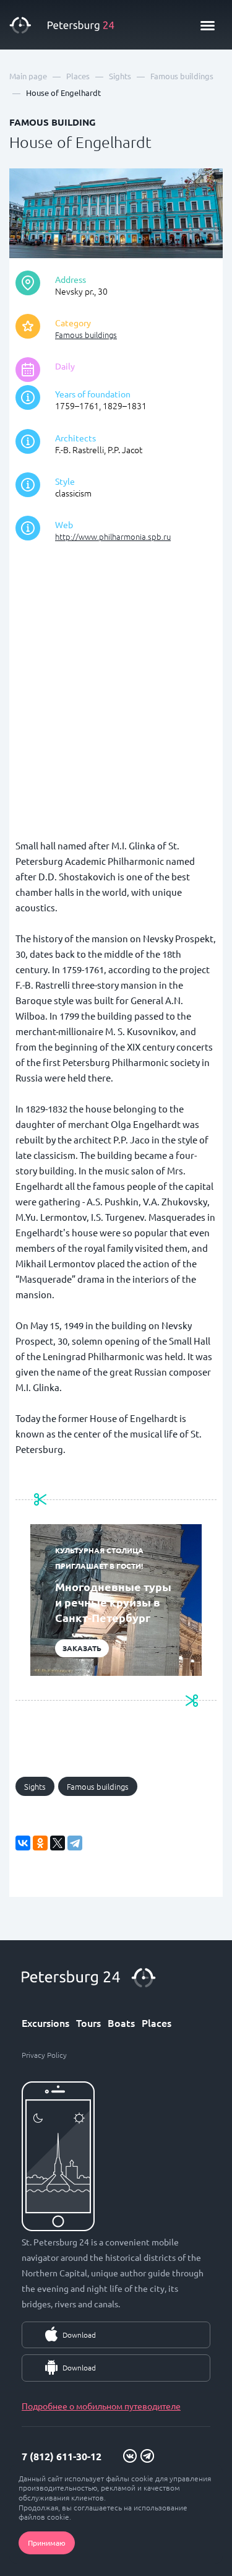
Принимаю (47, 2543)
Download (79, 2335)
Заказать (82, 1648)
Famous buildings (86, 335)
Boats (121, 2023)
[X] (58, 1843)
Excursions (45, 2023)
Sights (35, 1786)
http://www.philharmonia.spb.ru (113, 536)
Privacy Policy (44, 2055)
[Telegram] (75, 1843)
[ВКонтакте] (23, 1843)
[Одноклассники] (40, 1843)
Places (157, 2023)
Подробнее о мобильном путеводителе (101, 2406)
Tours (88, 2023)
